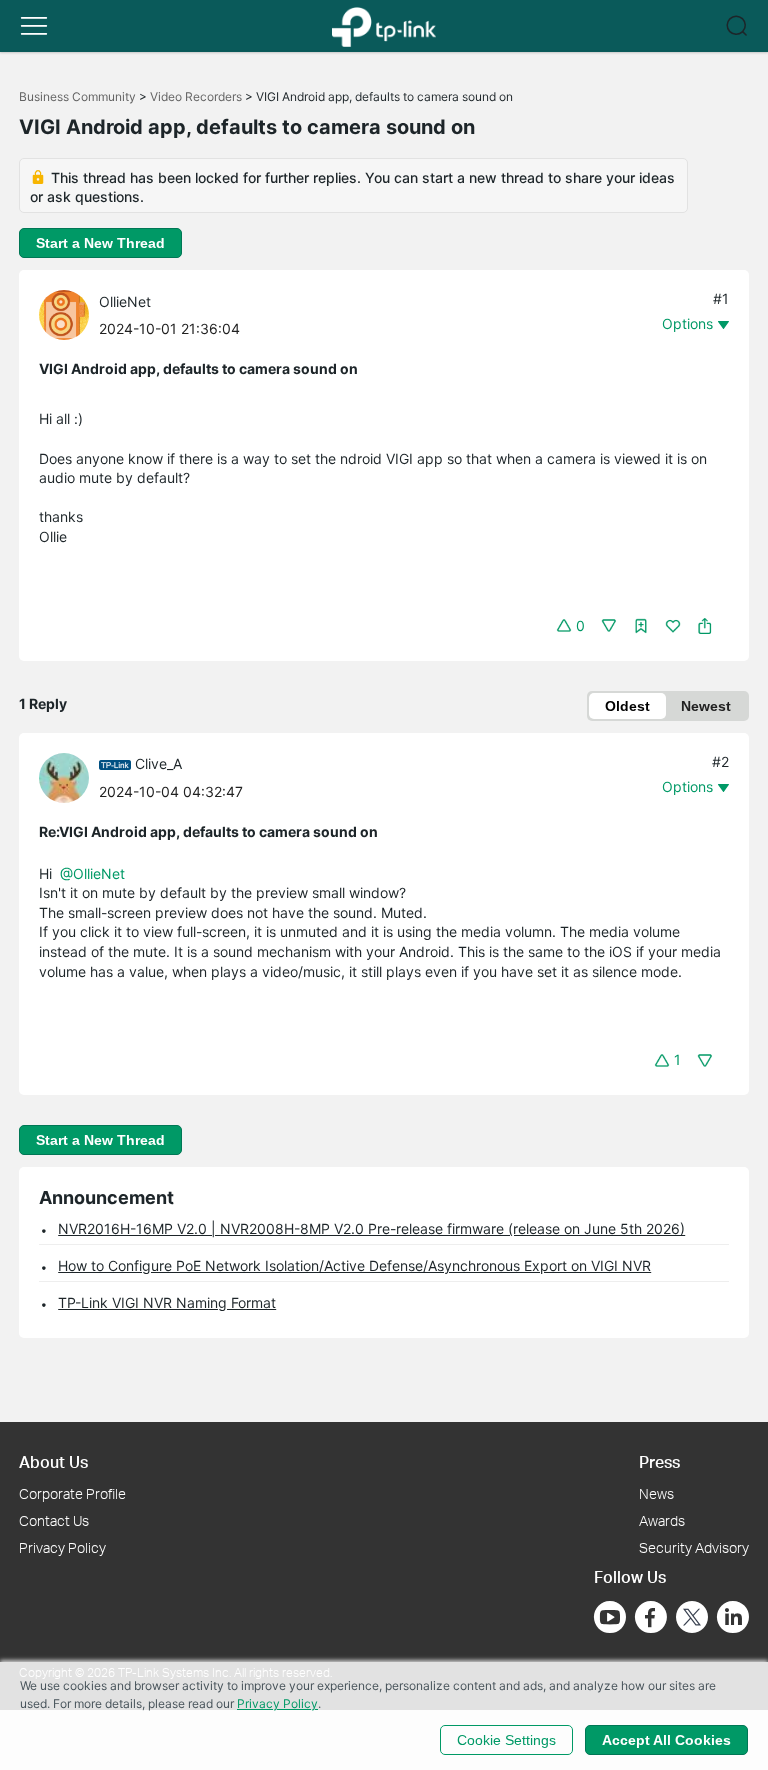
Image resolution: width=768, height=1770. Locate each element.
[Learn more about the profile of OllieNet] (69, 313)
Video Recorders (196, 96)
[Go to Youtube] (610, 1617)
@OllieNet (92, 873)
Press (659, 1461)
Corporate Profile (72, 1493)
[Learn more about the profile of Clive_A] (69, 775)
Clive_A (158, 763)
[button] (34, 26)
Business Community (77, 96)
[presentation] (64, 315)
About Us (53, 1461)
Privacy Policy (62, 1547)
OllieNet (125, 301)
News (656, 1493)
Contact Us (54, 1520)
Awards (662, 1520)
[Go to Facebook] (651, 1617)
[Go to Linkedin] (733, 1617)
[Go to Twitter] (692, 1619)
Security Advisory (694, 1547)
